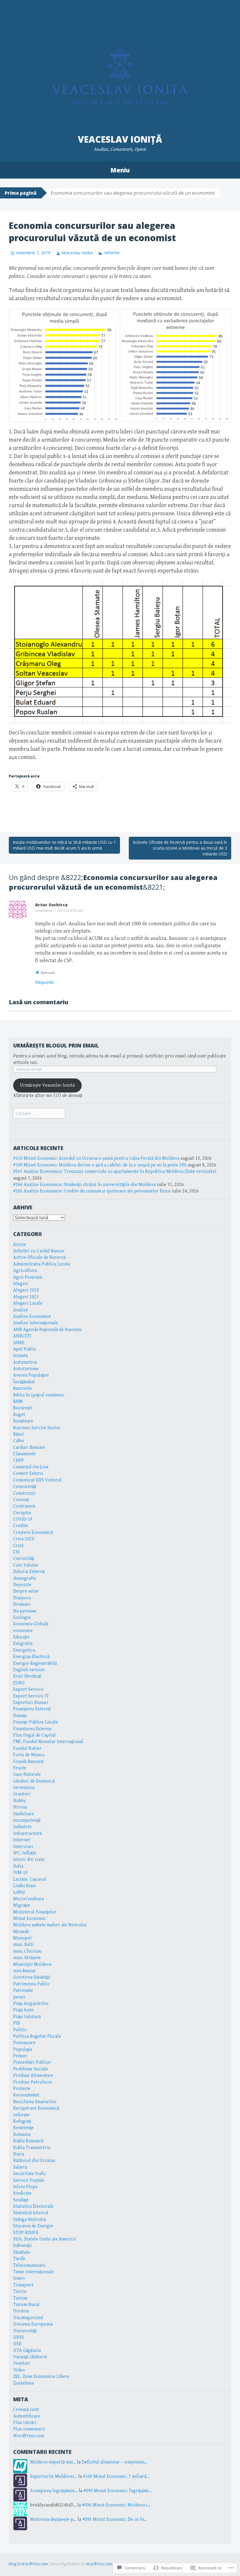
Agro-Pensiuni (28, 1277)
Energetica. (25, 1650)
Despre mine (26, 1591)
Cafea (18, 1441)
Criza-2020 (24, 1539)
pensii (19, 1997)
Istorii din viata (29, 1860)
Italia (18, 1866)
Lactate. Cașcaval (30, 1879)
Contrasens (24, 1506)
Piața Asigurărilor (31, 2004)
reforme (112, 253)
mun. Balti (23, 1945)
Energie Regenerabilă (35, 1663)
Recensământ (26, 2095)
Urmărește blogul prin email (56, 1045)
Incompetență (27, 1820)
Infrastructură (27, 1834)
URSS (19, 2337)
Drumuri (22, 1604)
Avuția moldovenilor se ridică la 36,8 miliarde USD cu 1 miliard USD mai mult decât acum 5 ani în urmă (64, 845)
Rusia (19, 2154)
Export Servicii (28, 1689)
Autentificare (27, 2416)
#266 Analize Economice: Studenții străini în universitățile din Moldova (84, 1185)
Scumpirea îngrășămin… (54, 2491)
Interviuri (23, 1847)
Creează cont (26, 2410)
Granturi (22, 1794)
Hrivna (20, 1807)
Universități (25, 2331)
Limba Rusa (24, 1886)
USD (17, 2344)
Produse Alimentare (33, 2076)
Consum (21, 1500)
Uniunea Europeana (33, 2324)
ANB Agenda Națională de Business (48, 1330)
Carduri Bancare (29, 1447)
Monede (21, 1932)
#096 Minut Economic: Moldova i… (116, 2505)
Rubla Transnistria (32, 2148)
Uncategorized (28, 2318)
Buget (19, 1415)
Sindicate (22, 2193)
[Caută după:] (39, 1114)
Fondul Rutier (27, 1748)
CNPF (19, 1461)
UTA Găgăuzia (27, 2351)
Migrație (22, 1905)
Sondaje (21, 2200)
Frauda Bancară (28, 1762)
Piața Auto (23, 2010)
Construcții (24, 1493)
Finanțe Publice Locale (36, 1722)
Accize (20, 1245)
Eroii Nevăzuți (27, 1676)
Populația (23, 2049)
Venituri (22, 2363)
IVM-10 (20, 1873)
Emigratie (23, 1644)
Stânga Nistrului (30, 2220)
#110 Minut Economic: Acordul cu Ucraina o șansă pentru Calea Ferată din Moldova (96, 1158)
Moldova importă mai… (53, 2462)
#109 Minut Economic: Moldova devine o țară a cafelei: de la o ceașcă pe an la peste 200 (100, 1165)
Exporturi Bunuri (31, 1703)
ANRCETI (22, 1336)
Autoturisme (26, 1369)
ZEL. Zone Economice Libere (41, 2377)
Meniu (120, 170)
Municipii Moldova (32, 1964)
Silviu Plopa (25, 2187)
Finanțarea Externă (32, 1709)
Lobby (19, 1892)
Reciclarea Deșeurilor (35, 2102)
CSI (16, 1552)
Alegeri (21, 1284)
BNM (18, 1402)
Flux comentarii (29, 2429)
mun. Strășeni (27, 1958)
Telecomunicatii (29, 2265)
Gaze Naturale (27, 1774)
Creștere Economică (33, 1532)
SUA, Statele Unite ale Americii (45, 2239)
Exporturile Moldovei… (54, 2476)
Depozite (22, 1585)
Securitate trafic (30, 2174)
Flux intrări (25, 2423)
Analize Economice (32, 1316)
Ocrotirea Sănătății (32, 1977)
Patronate (23, 1990)
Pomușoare (24, 2043)
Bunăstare (23, 1421)
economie (23, 1631)
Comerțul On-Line (31, 1467)
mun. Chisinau (27, 1951)
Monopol (22, 1938)
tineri (19, 2278)
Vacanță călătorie (30, 2357)
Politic (20, 2030)
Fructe (20, 1768)
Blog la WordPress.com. (29, 2564)
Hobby (20, 1801)
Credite (21, 1526)
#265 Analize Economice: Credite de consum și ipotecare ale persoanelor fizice (92, 1191)
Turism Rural (26, 2305)
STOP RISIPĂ (26, 2233)
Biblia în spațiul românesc (39, 1395)
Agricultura (25, 1271)
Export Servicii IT (31, 1696)
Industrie (22, 1827)
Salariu (20, 2167)
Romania (22, 2135)
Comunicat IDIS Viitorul (37, 1480)
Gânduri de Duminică (34, 1781)
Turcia (20, 2291)
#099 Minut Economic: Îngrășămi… (118, 2491)
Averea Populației (31, 1375)
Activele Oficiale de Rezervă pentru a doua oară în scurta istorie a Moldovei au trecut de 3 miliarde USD (180, 848)
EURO (19, 1683)
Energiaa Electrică (31, 1657)
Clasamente (24, 1454)
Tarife (19, 2259)
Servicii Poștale (29, 2180)
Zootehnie (24, 2383)
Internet (22, 1840)
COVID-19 (23, 1519)
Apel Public (25, 1349)
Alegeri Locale (28, 1303)
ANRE (19, 1343)
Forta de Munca (29, 1755)
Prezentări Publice (32, 2062)
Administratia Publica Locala (42, 1264)
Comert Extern (28, 1473)
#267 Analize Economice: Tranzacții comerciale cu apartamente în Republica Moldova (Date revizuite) (115, 1172)
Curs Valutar (26, 1565)
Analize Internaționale (36, 1323)
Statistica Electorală (33, 2206)
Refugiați (22, 2121)
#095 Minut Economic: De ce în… (115, 2519)
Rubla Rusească (28, 2141)
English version (29, 1670)
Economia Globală (31, 1624)
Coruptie (22, 1513)
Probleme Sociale (31, 2069)
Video (19, 2370)
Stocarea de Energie (33, 2226)
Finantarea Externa (32, 1729)
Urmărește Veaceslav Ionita (47, 1085)
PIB (17, 2023)
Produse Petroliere (32, 2082)
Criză (18, 1546)
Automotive (25, 1362)
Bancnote (23, 1388)
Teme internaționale (34, 2272)
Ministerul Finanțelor (35, 1912)
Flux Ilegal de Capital (34, 1735)
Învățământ (24, 1382)
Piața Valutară (27, 2017)
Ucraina (21, 2311)
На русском (25, 1611)
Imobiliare (24, 1814)
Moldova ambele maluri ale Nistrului (50, 1925)
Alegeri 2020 (26, 1290)
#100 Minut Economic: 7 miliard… (116, 2476)
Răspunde (44, 982)
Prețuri (20, 2056)
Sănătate (22, 2252)
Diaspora (22, 1598)
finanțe (20, 1716)
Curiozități (24, 1558)
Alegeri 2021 (26, 1297)
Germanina (24, 1788)
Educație (21, 1637)
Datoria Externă (29, 1572)
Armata (20, 1356)
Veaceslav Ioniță (120, 139)
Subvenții (23, 2246)
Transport (23, 2285)
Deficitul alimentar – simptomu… (114, 2462)
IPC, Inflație (25, 1853)
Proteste (22, 2089)
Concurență (25, 1487)
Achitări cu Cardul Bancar (39, 1251)
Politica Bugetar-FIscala (37, 2036)
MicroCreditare (29, 1899)
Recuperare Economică (36, 2108)
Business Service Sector (37, 1428)
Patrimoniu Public (31, 1984)
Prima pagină (21, 193)
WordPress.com (29, 2436)
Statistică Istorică (31, 2213)
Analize (21, 1310)
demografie (25, 1578)
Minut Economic (30, 1919)
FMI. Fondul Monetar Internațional (48, 1742)
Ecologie (22, 1618)
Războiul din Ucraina (34, 2161)
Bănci (19, 1434)
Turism (20, 2298)
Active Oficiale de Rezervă (39, 1257)
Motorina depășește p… (53, 2519)
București (23, 1408)
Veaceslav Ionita (77, 253)
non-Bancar (25, 1971)
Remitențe (23, 2128)
